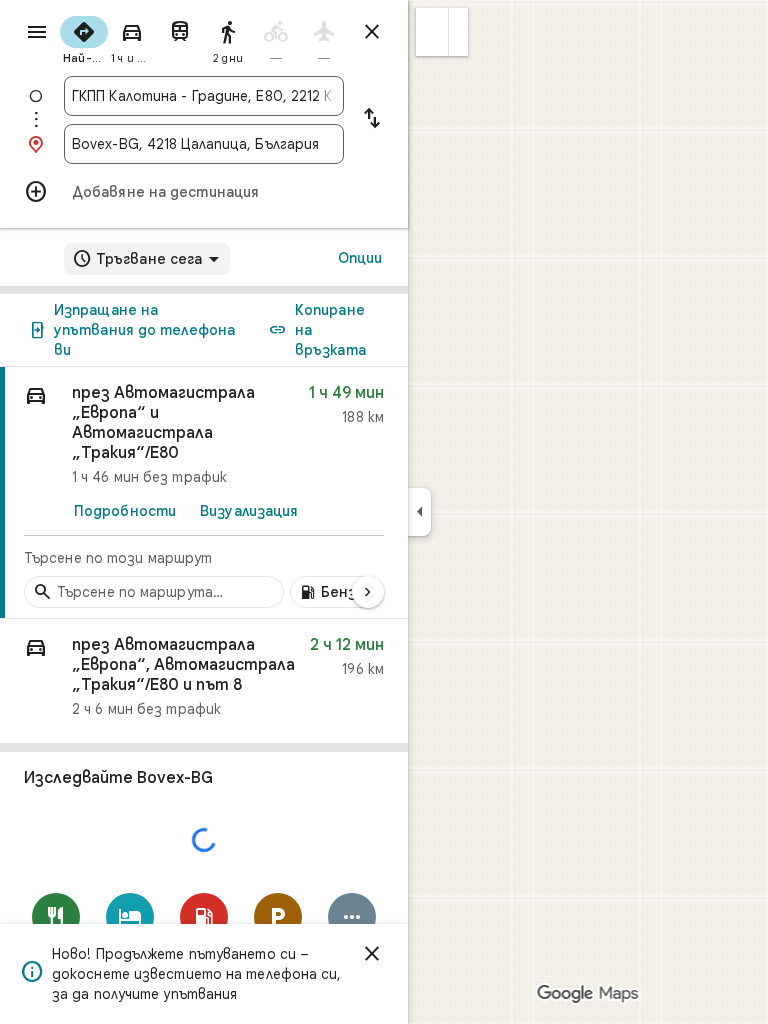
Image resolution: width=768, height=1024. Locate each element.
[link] (204, 493)
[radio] (84, 38)
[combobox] (204, 96)
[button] (432, 32)
